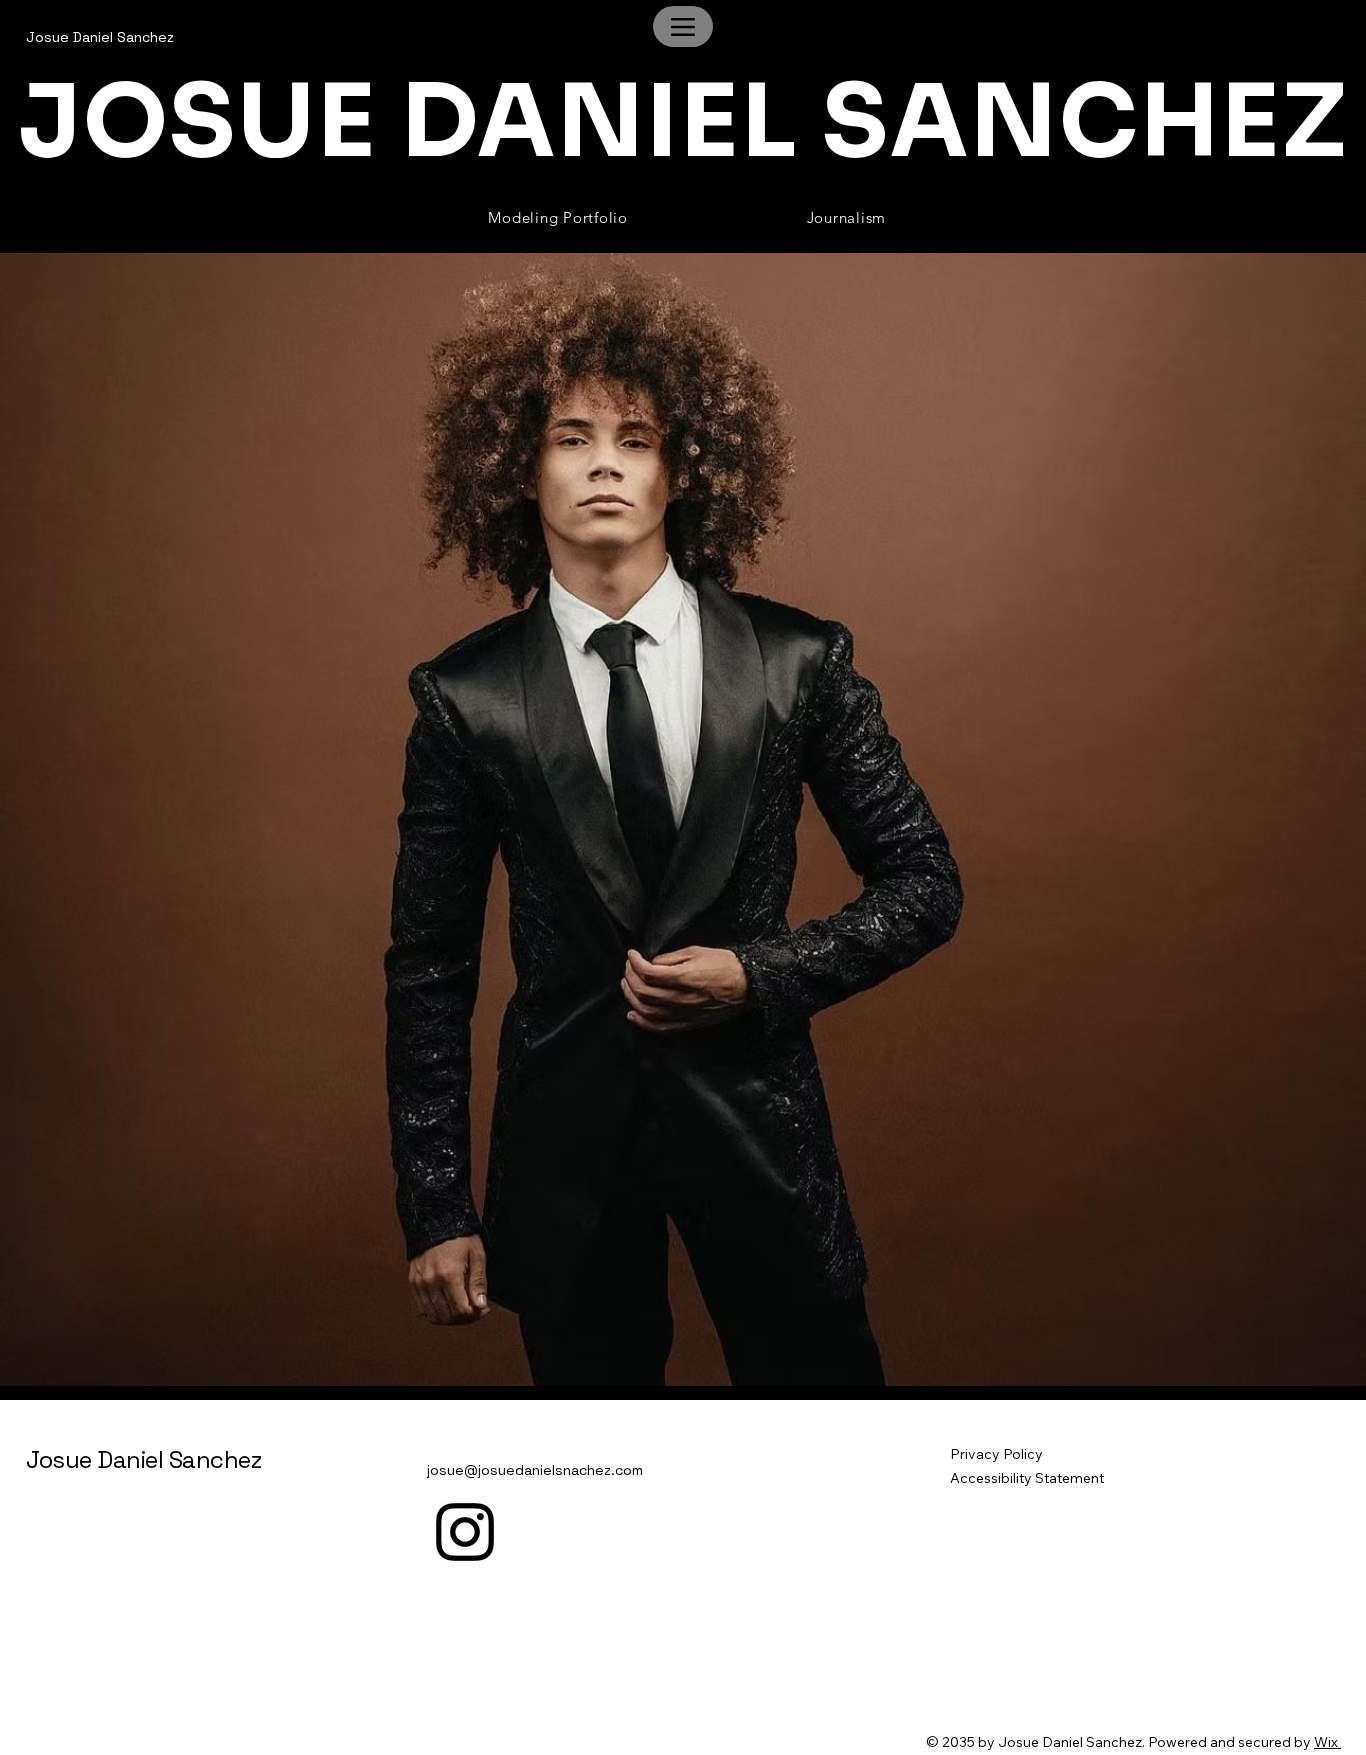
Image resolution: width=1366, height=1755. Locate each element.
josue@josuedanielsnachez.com (535, 1470)
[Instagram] (465, 1532)
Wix (1326, 1742)
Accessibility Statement (1027, 1478)
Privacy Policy (996, 1454)
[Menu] (683, 26)
